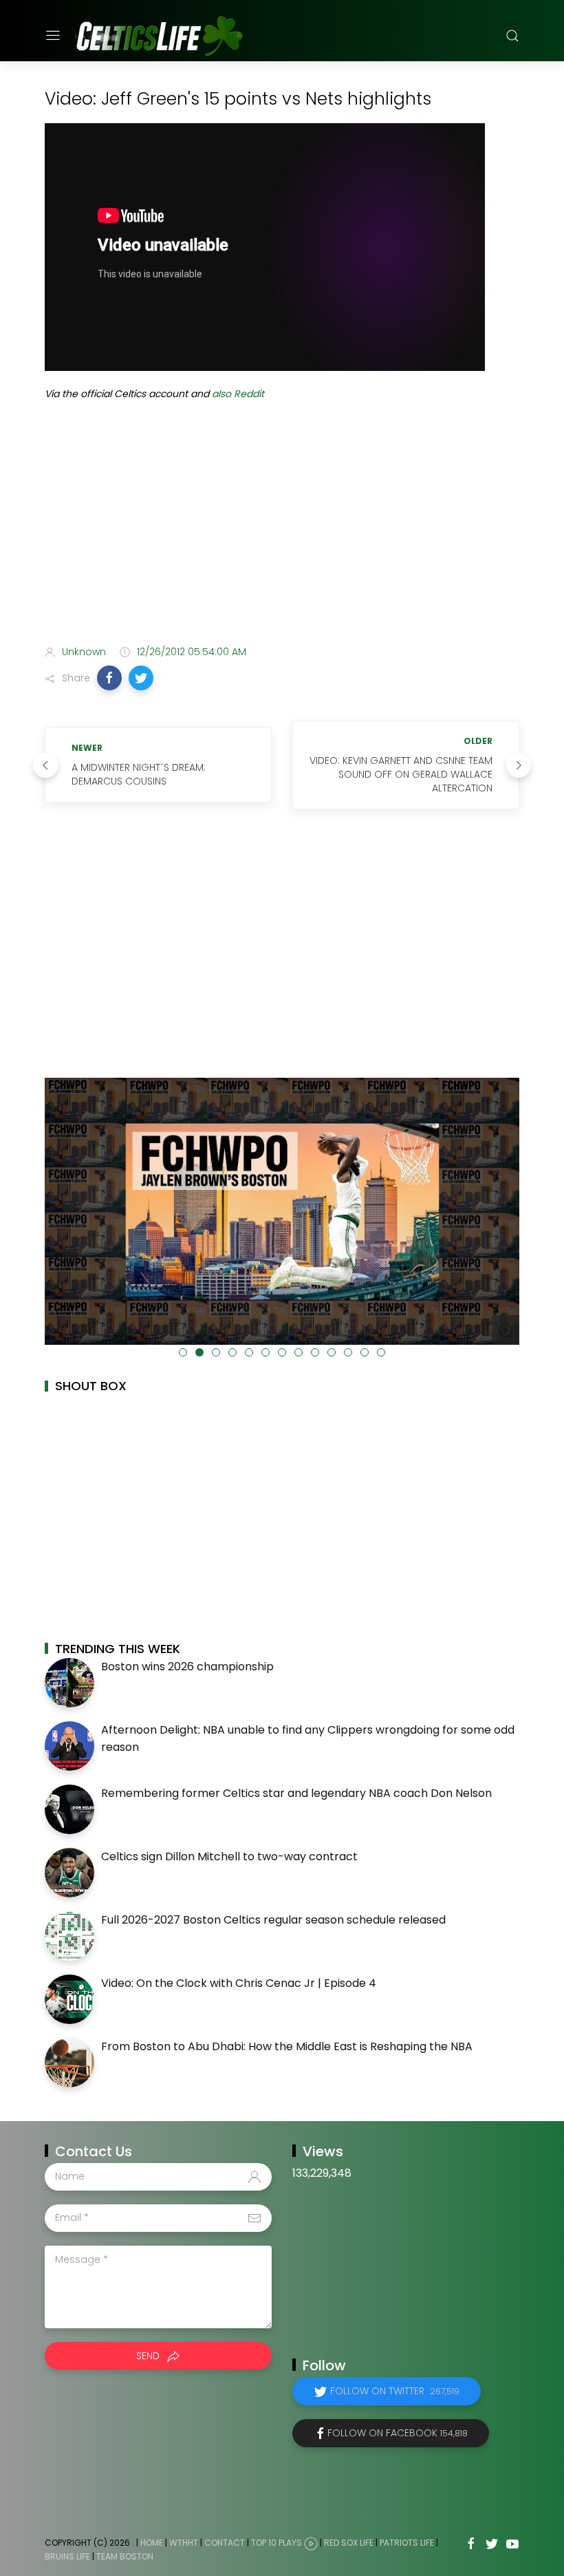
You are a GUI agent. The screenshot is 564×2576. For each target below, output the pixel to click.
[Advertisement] (282, 526)
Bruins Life (67, 2556)
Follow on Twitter (395, 2391)
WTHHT (184, 2543)
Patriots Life (407, 2543)
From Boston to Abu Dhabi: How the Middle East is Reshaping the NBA (287, 2046)
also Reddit (238, 394)
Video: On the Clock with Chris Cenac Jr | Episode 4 (239, 1983)
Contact (225, 2543)
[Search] (512, 36)
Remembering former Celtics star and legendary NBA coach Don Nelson (296, 1793)
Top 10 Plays (276, 2543)
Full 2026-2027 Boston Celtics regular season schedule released (273, 1920)
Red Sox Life (349, 2543)
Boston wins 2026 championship (187, 1667)
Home (152, 2543)
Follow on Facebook (398, 2433)
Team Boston (125, 2556)
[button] (109, 678)
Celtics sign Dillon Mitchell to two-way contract (229, 1856)
